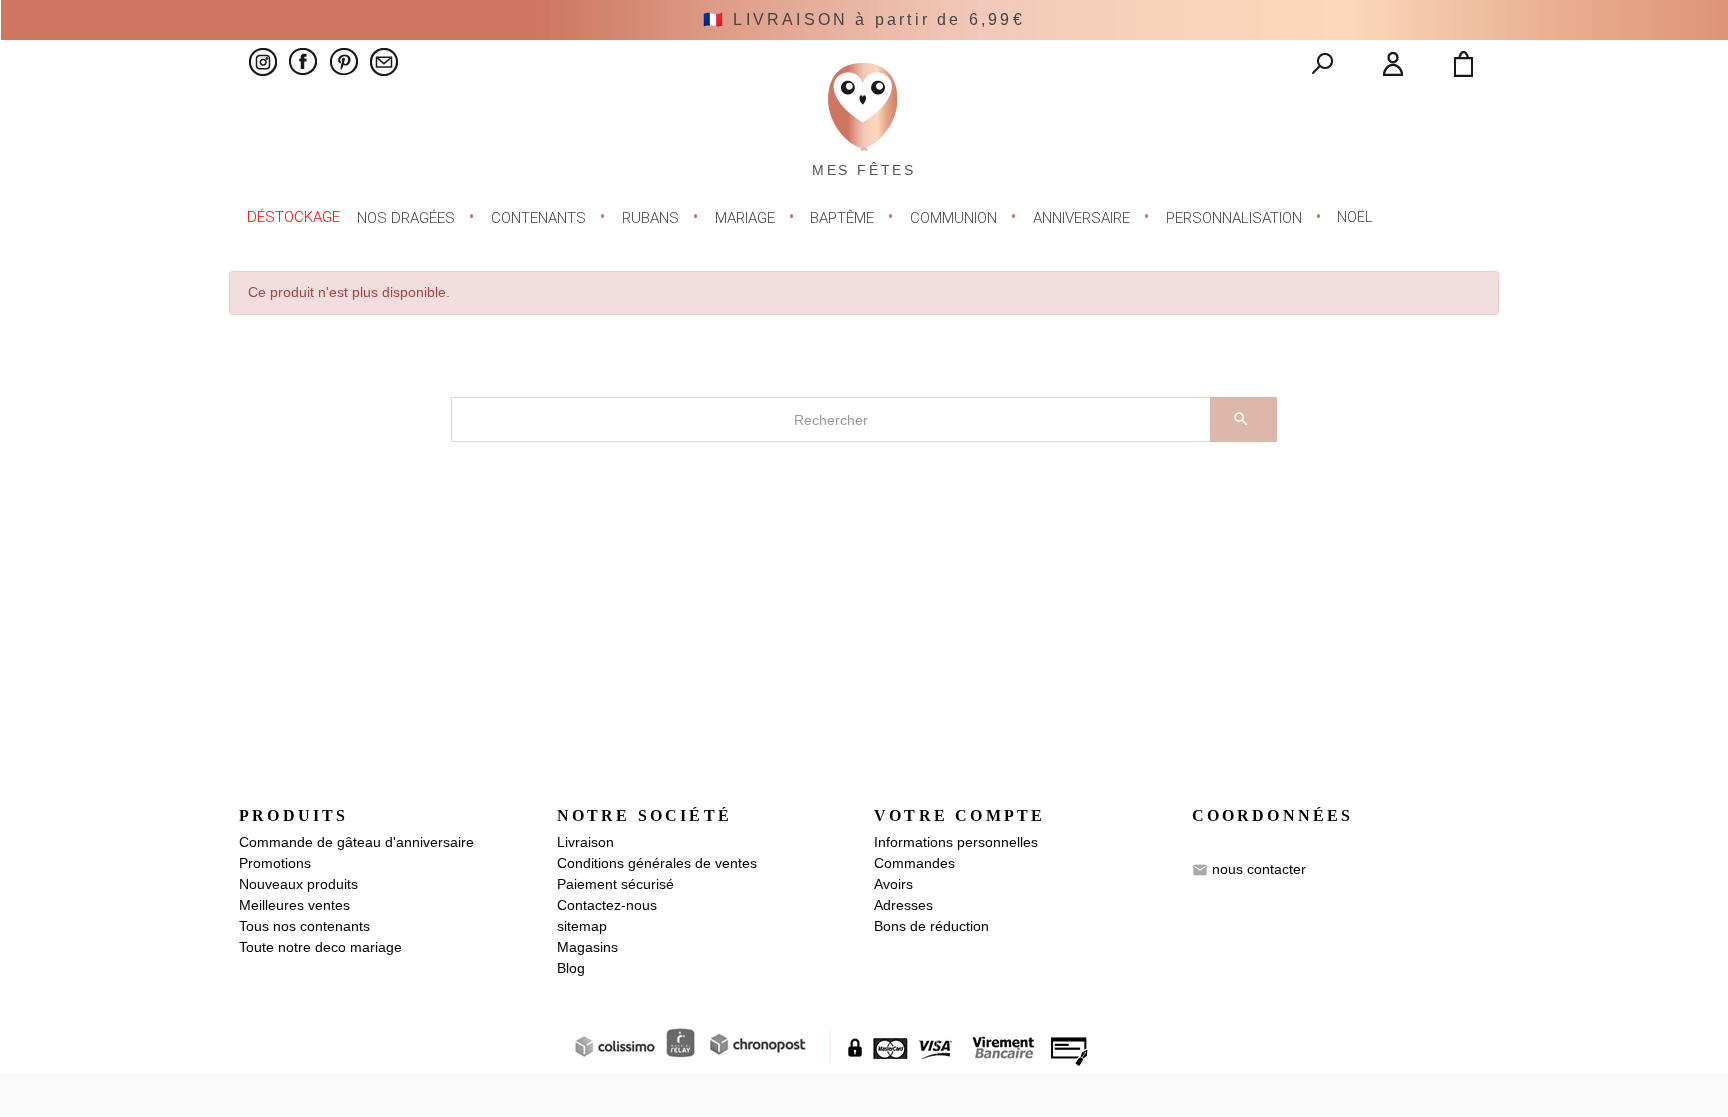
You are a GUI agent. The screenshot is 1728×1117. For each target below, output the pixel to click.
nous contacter (1259, 868)
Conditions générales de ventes (657, 863)
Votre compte (959, 815)
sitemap (582, 926)
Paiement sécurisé (615, 884)
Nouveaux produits (298, 884)
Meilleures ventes (294, 905)
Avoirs (893, 884)
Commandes (914, 863)
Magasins (587, 947)
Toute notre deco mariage (320, 947)
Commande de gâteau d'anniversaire (356, 842)
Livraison (585, 842)
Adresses (903, 905)
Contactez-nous (607, 905)
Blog (571, 968)
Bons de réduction (931, 926)
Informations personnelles (956, 842)
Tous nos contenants (304, 926)
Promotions (275, 863)
